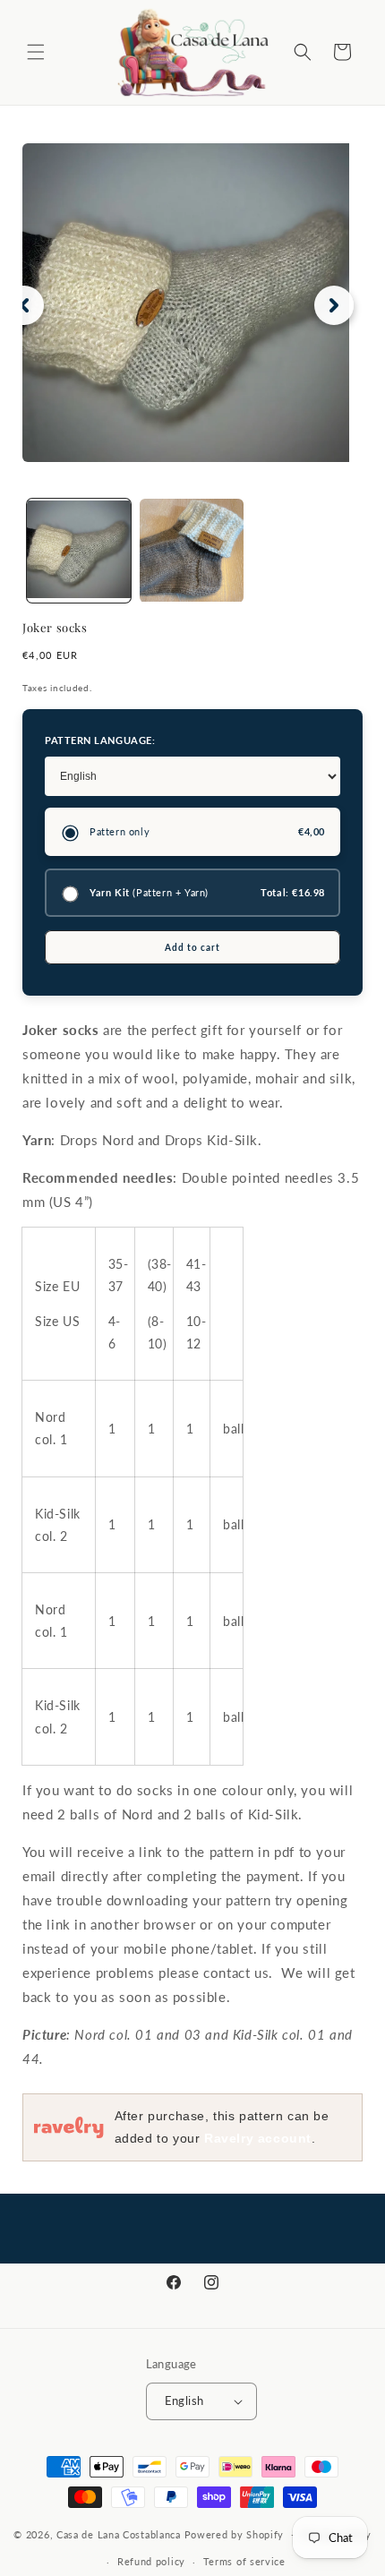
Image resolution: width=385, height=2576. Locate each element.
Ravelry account (258, 2138)
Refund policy (151, 2561)
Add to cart (192, 947)
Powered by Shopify (235, 2533)
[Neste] (334, 305)
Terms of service (244, 2561)
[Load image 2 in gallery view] (192, 551)
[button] (36, 52)
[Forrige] (24, 305)
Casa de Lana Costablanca (119, 2533)
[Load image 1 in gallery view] (79, 551)
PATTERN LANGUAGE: (100, 740)
